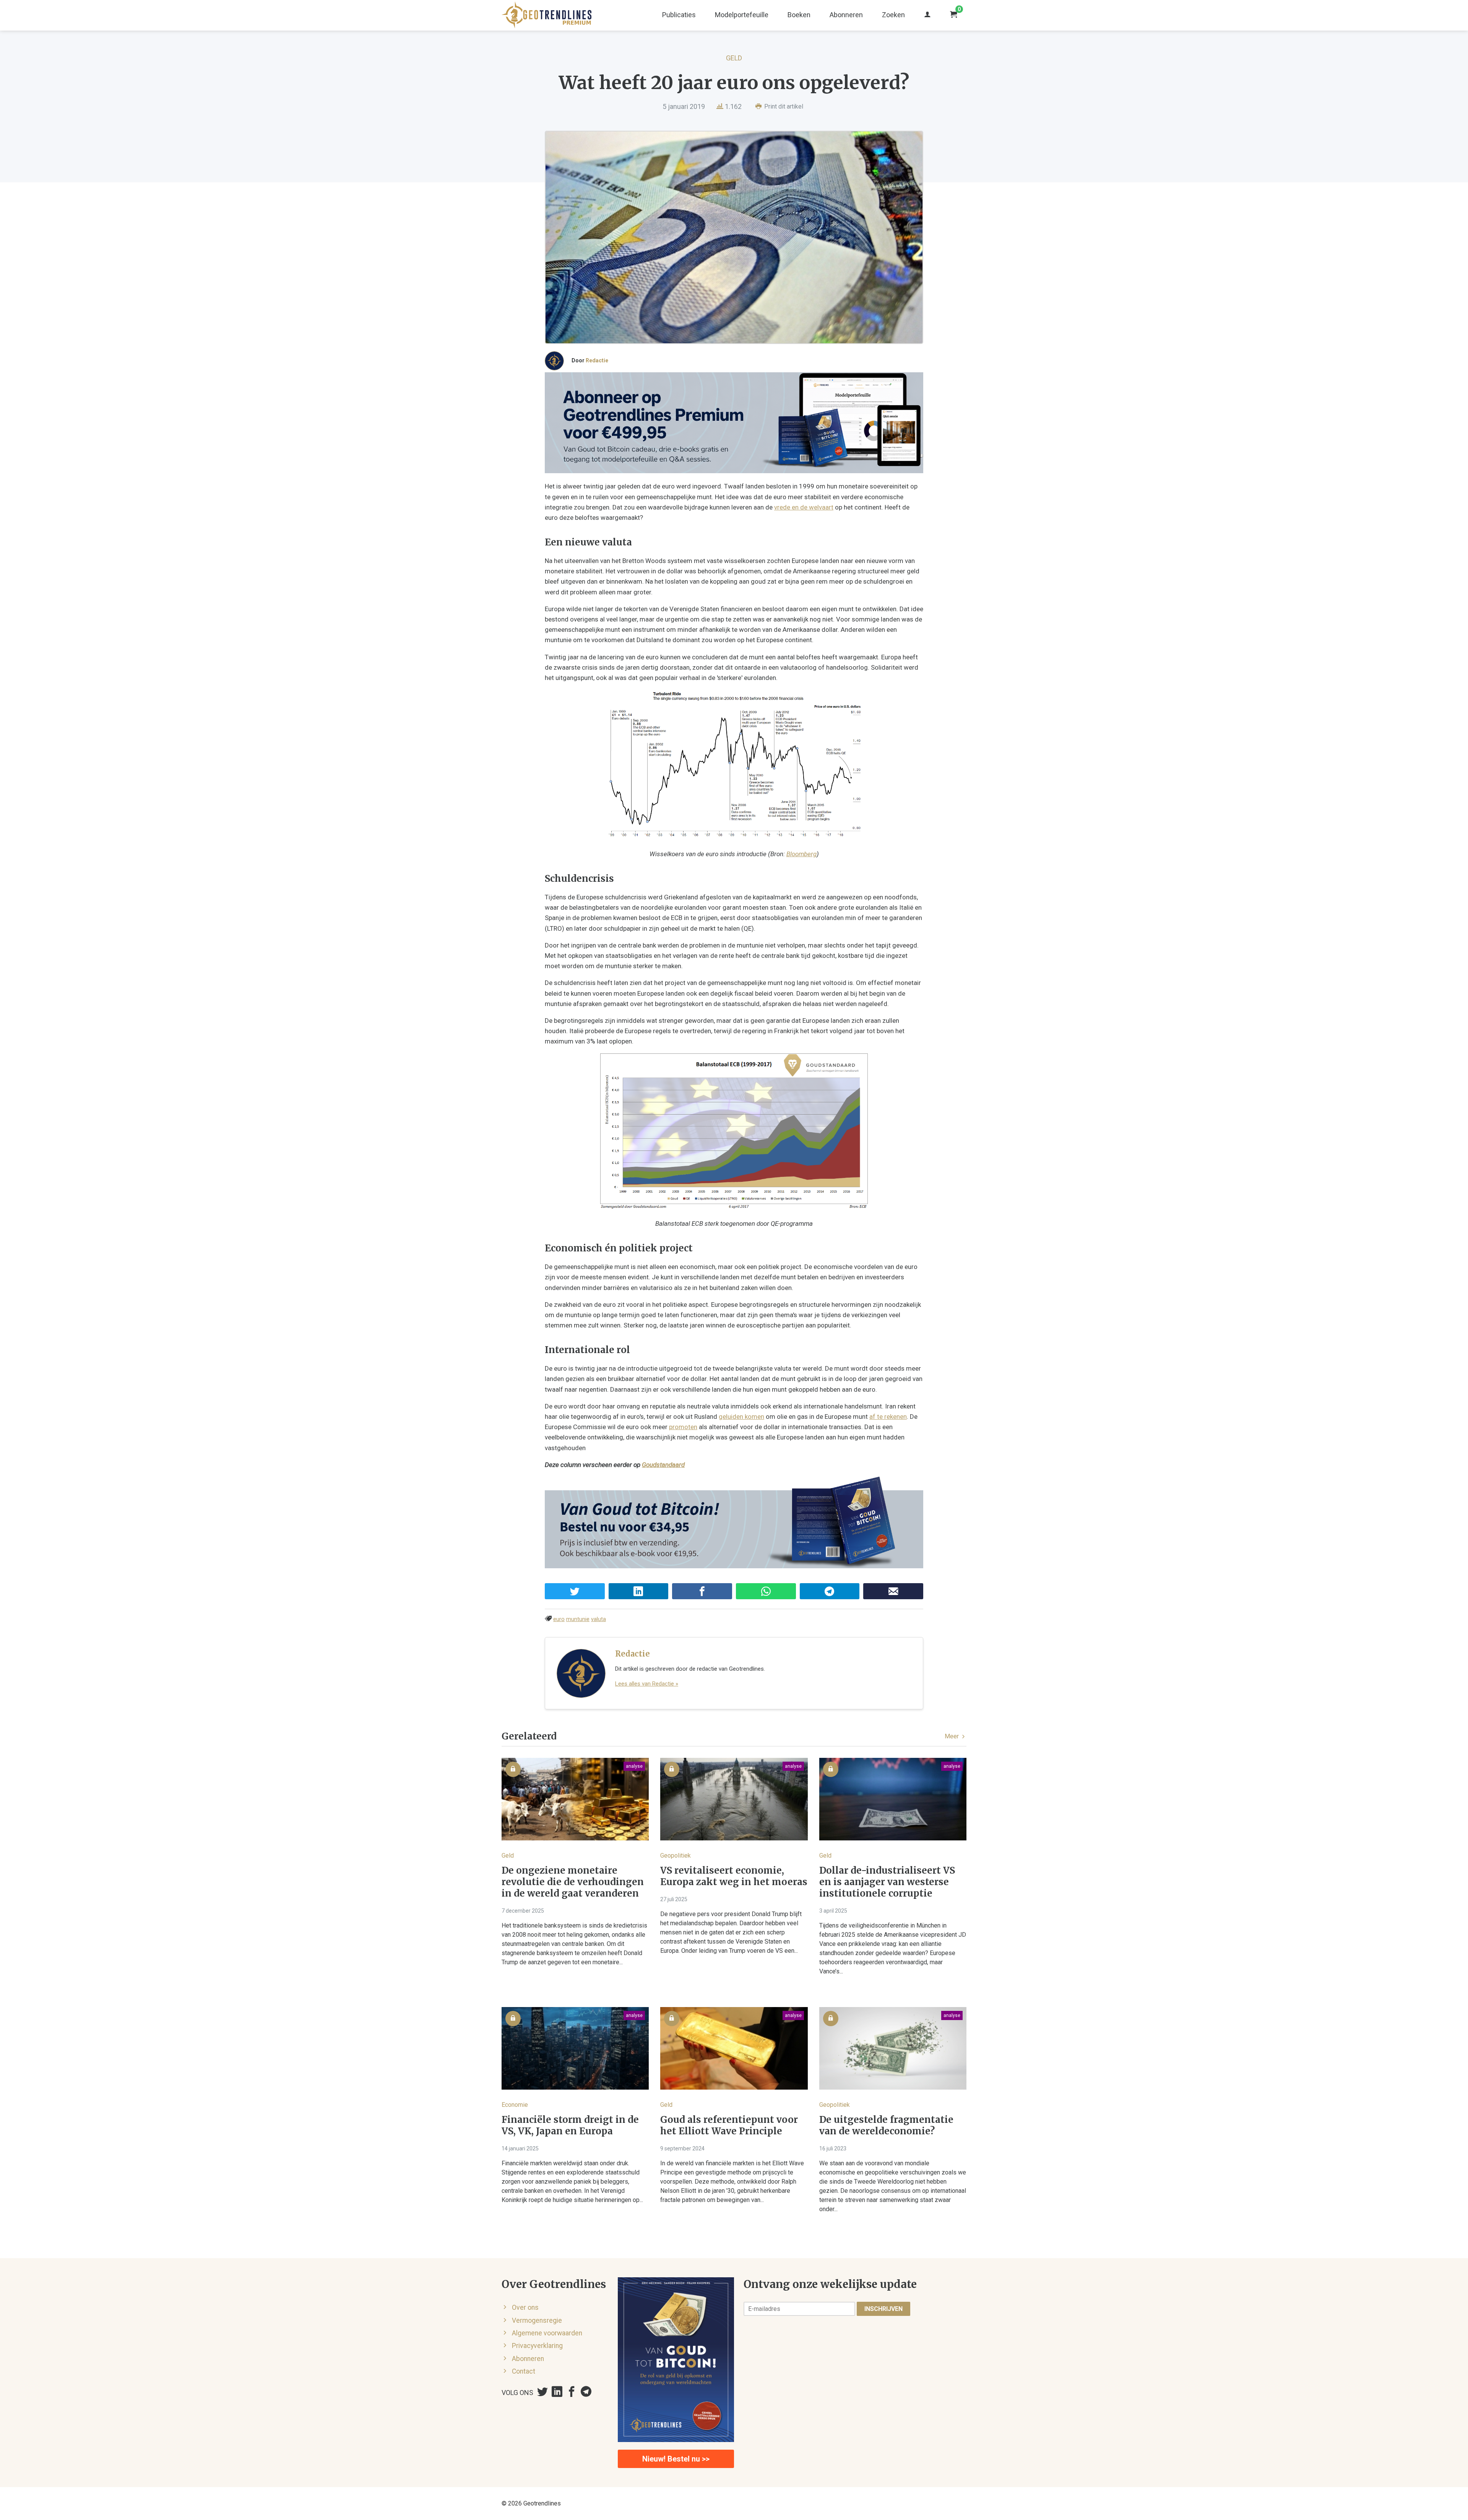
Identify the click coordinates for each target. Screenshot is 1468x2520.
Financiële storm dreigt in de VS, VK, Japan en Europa (570, 2126)
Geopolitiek (676, 1856)
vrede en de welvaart (804, 507)
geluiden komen (741, 1417)
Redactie (597, 360)
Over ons (525, 2307)
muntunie (578, 1619)
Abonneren (846, 15)
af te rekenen (888, 1417)
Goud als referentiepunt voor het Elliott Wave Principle (729, 2126)
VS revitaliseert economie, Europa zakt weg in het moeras (734, 1876)
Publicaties (679, 15)
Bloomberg (801, 854)
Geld (734, 58)
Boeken (799, 15)
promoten (683, 1427)
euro (559, 1619)
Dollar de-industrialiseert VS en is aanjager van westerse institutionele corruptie (887, 1882)
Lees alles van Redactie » (647, 1684)
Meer (952, 1736)
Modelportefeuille (742, 15)
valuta (598, 1619)
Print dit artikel (783, 106)
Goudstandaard (663, 1465)
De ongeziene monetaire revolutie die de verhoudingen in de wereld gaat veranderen (573, 1882)
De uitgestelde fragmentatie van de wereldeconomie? (886, 2126)
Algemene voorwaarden (547, 2333)
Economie (515, 2105)
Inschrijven (883, 2309)
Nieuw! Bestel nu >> (676, 2459)
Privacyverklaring (537, 2346)
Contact (524, 2371)
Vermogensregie (537, 2320)
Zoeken (893, 15)
